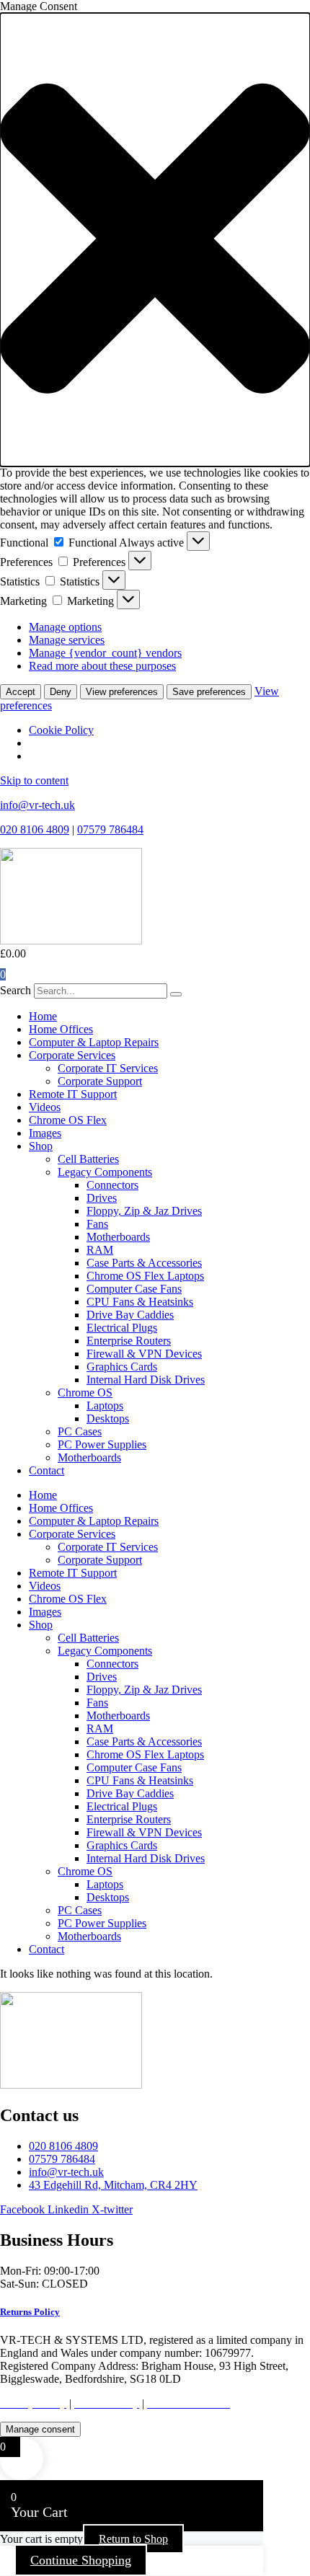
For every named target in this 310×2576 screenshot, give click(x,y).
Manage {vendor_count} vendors (105, 653)
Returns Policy (30, 2312)
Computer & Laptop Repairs (94, 1042)
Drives (102, 1198)
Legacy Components (105, 1172)
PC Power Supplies (102, 1444)
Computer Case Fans (134, 1289)
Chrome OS (85, 1393)
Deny (61, 692)
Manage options (65, 627)
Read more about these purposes (102, 666)
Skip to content (34, 780)
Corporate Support (100, 1081)
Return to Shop (133, 2539)
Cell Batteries (88, 1159)
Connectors (112, 1185)
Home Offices (61, 1029)
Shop (41, 1146)
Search (15, 990)
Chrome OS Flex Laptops (145, 1276)
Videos (45, 1107)
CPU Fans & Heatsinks (140, 1302)
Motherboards (118, 1237)
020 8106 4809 (35, 829)
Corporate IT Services (108, 1068)
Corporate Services (72, 1055)
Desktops (108, 1418)
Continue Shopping (81, 2560)
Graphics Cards (122, 1367)
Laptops (105, 1406)
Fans (97, 1224)
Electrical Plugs (122, 1328)
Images (45, 1133)
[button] (155, 240)
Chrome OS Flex (68, 1120)
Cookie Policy (61, 730)
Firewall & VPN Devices (144, 1354)
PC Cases (80, 1431)
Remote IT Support (73, 1094)
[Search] (176, 994)
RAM (100, 1250)
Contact (46, 1470)
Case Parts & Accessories (144, 1263)
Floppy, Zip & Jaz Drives (144, 1211)
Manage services (67, 640)
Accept (21, 692)
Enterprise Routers (129, 1341)
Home (43, 1016)
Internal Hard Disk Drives (146, 1380)
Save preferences (209, 692)
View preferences (122, 692)
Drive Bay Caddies (130, 1315)
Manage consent (40, 2429)
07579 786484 (110, 829)
